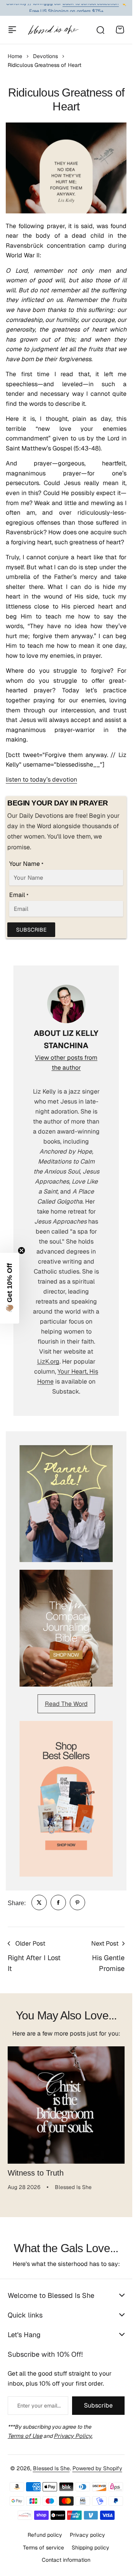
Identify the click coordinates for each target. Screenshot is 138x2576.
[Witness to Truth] (66, 2105)
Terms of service (44, 2548)
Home (15, 56)
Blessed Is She (51, 2468)
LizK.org (48, 1361)
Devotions (45, 56)
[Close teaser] (21, 1250)
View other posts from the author (66, 1063)
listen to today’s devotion (41, 779)
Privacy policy (87, 2535)
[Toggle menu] (12, 30)
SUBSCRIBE (31, 930)
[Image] (66, 1504)
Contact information (66, 2560)
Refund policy (45, 2535)
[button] (10, 1288)
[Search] (100, 30)
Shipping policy (90, 2548)
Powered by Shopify (97, 2468)
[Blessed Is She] (53, 30)
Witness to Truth (36, 2173)
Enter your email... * (39, 2406)
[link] (39, 1902)
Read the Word (66, 1704)
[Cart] (120, 30)
